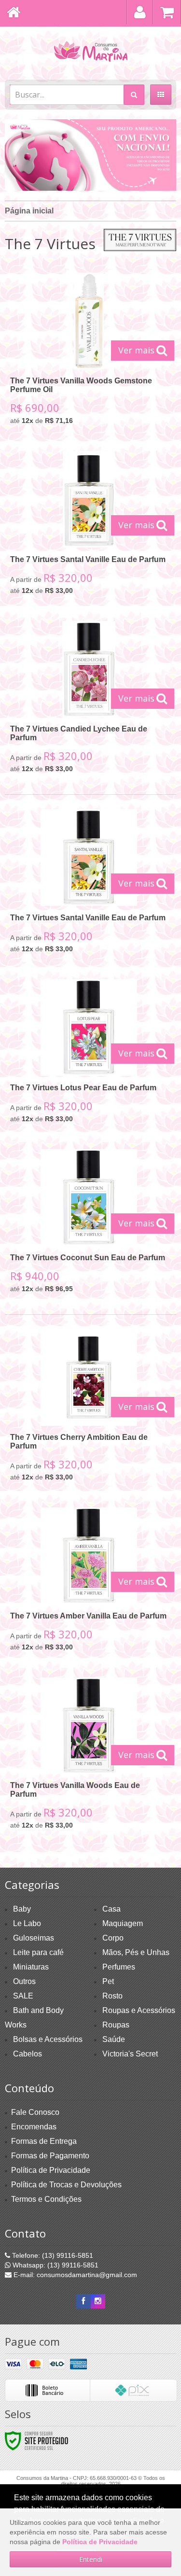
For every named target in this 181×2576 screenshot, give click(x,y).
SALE (23, 1996)
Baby (22, 1909)
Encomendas (34, 2127)
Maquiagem (123, 1923)
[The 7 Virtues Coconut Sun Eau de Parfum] (89, 1225)
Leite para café (38, 1952)
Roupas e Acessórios (139, 2010)
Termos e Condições (46, 2199)
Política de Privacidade (51, 2170)
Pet (108, 1981)
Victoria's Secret (130, 2054)
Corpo (113, 1938)
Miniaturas (31, 1967)
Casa (111, 1909)
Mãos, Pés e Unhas (136, 1952)
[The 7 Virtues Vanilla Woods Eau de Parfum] (89, 1757)
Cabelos (28, 2054)
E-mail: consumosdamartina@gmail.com (74, 2275)
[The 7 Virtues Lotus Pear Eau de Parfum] (89, 1055)
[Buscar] (134, 95)
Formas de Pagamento (50, 2156)
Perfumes (119, 1967)
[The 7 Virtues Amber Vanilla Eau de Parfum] (89, 1583)
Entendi (91, 2559)
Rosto (112, 1996)
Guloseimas (34, 1938)
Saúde (114, 2039)
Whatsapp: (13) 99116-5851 (55, 2265)
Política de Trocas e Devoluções (66, 2185)
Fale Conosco (35, 2112)
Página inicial (29, 211)
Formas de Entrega (44, 2141)
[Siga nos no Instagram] (98, 2301)
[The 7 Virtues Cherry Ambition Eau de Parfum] (89, 1409)
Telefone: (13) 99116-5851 (52, 2255)
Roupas (116, 2025)
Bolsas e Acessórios (48, 2039)
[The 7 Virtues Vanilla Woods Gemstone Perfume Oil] (89, 352)
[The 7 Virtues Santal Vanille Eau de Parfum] (89, 526)
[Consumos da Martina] (90, 51)
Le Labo (27, 1923)
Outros (24, 1981)
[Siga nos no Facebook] (84, 2301)
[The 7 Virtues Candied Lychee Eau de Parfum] (89, 700)
